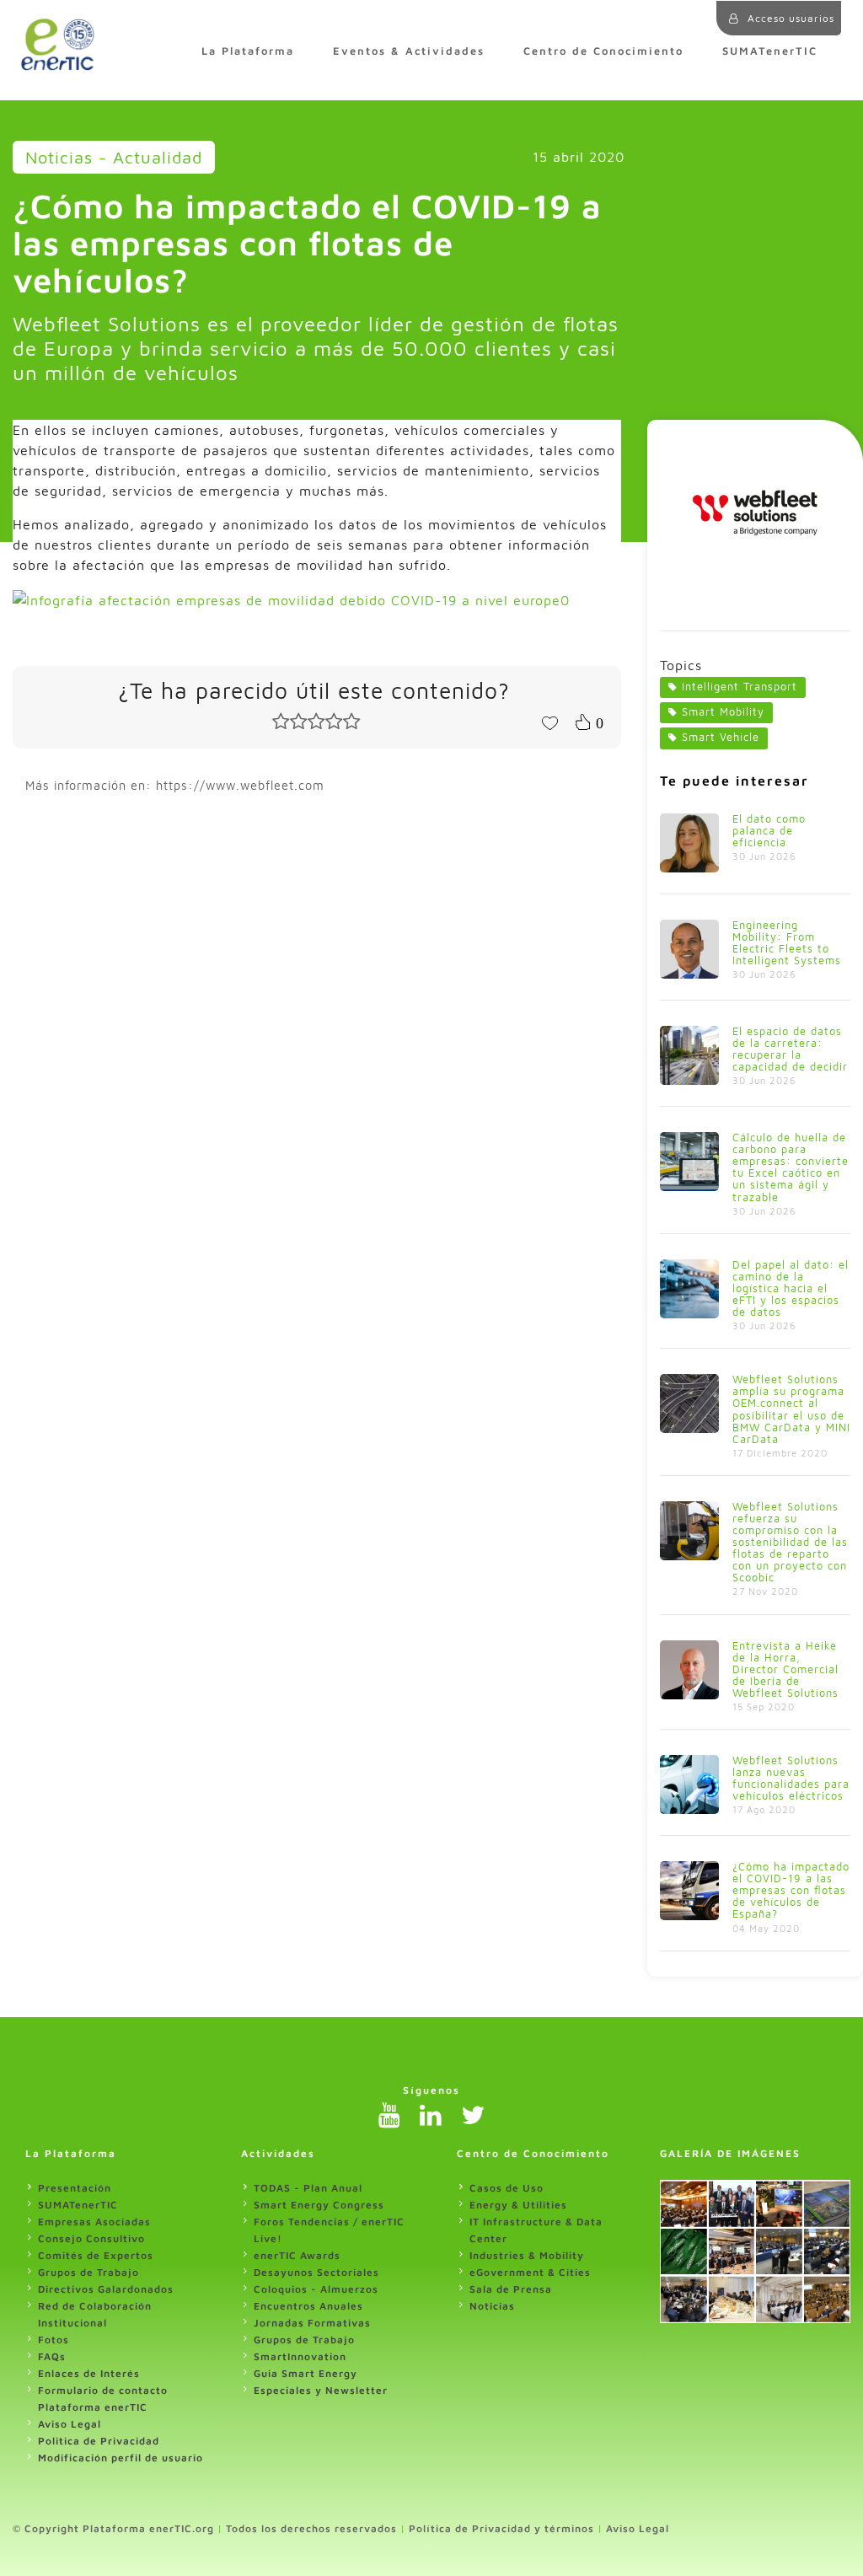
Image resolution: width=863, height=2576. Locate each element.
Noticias (492, 2306)
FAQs (52, 2356)
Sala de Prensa (511, 2289)
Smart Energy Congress (319, 2205)
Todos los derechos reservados (311, 2528)
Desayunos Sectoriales (316, 2272)
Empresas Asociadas (94, 2222)
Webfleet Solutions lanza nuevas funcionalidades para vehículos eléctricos (791, 1778)
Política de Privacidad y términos (501, 2528)
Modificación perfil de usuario (121, 2458)
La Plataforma (248, 51)
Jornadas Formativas (312, 2323)
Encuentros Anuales (308, 2306)
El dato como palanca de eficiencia (769, 831)
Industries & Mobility (527, 2255)
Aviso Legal (70, 2424)
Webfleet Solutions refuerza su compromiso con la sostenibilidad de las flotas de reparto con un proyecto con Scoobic (790, 1542)
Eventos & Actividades (409, 51)
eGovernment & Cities (530, 2272)
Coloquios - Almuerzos (316, 2289)
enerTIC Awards (297, 2255)
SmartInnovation (300, 2356)
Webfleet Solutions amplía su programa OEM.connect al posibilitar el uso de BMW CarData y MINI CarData (791, 1409)
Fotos (54, 2340)
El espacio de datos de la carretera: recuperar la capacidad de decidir (790, 1049)
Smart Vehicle (721, 737)
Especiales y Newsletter (321, 2390)
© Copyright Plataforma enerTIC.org (113, 2528)
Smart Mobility (723, 712)
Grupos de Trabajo (88, 2272)
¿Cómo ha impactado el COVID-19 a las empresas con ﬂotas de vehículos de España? (791, 1890)
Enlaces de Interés (89, 2373)
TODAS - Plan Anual (308, 2188)
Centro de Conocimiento (603, 51)
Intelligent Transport (740, 687)
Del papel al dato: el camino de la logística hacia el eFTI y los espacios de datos (791, 1288)
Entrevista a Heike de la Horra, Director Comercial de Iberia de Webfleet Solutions (785, 1669)
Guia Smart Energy (306, 2373)
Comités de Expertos (96, 2255)
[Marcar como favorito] (549, 722)
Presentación (75, 2188)
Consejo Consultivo (91, 2238)
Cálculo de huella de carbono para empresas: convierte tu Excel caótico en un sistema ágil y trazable (791, 1167)
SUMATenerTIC (770, 51)
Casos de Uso (507, 2188)
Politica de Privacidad (99, 2441)
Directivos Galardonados (106, 2289)
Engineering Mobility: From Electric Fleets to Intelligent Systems (787, 943)
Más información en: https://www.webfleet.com (175, 785)
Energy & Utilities (518, 2205)
